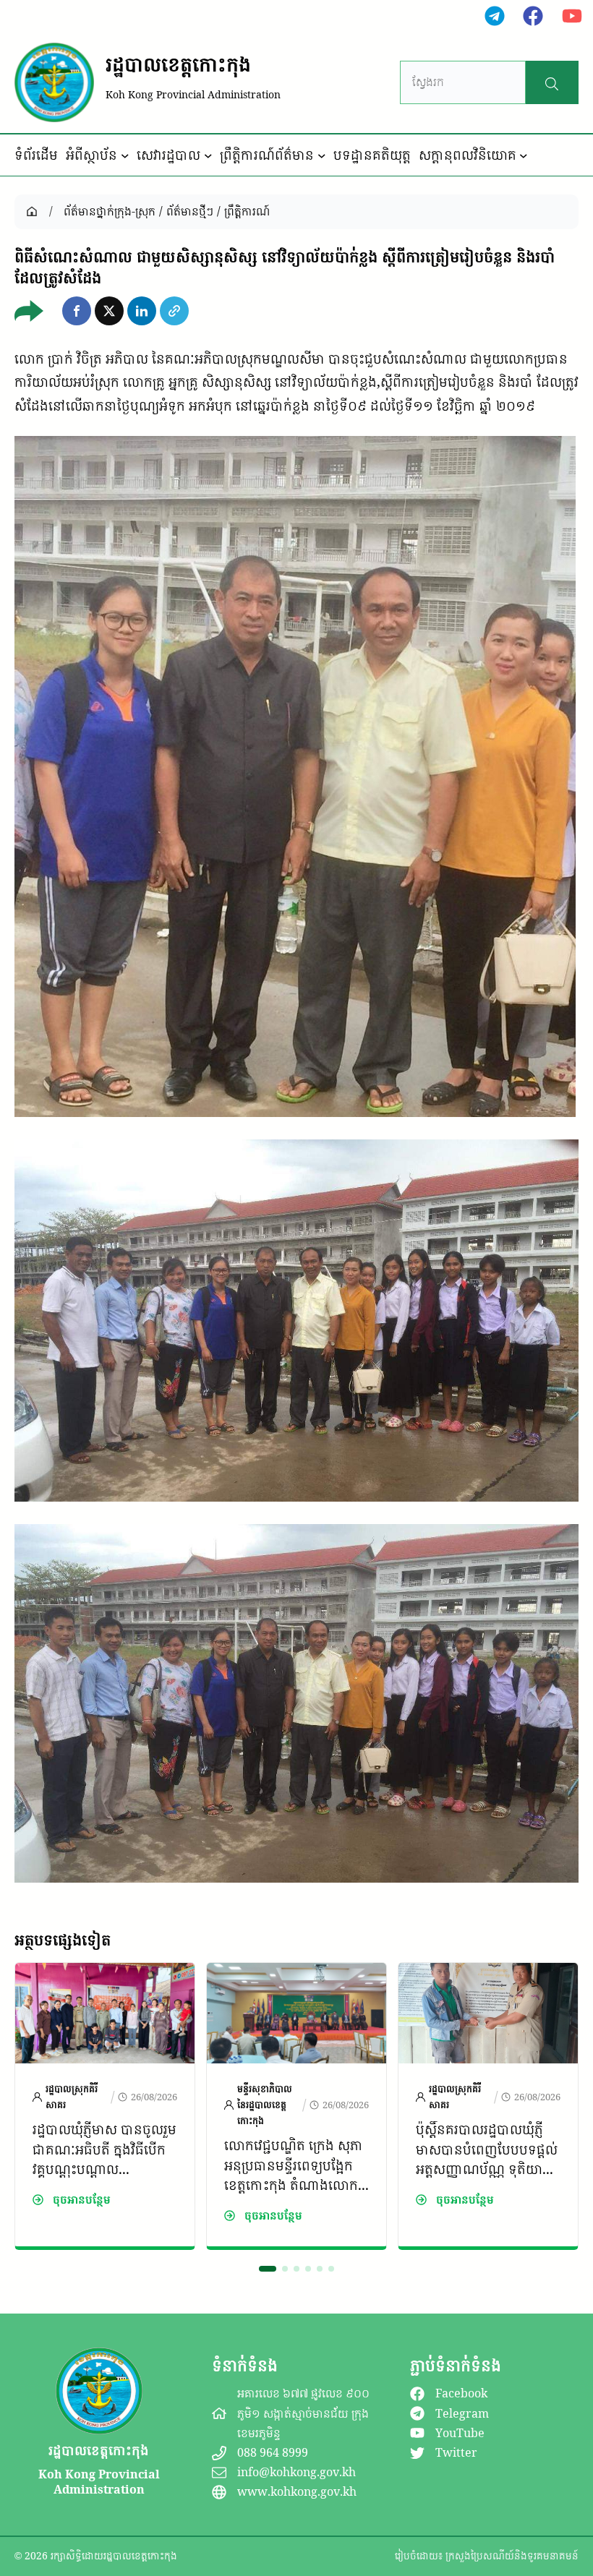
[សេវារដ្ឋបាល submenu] (208, 155)
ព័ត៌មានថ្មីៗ (190, 211)
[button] (77, 311)
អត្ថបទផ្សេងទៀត (63, 1940)
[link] (105, 2106)
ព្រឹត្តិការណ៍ (247, 211)
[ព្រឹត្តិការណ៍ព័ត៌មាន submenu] (322, 155)
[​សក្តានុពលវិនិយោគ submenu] (524, 155)
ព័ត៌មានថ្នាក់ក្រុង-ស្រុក (110, 211)
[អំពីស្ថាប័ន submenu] (125, 155)
